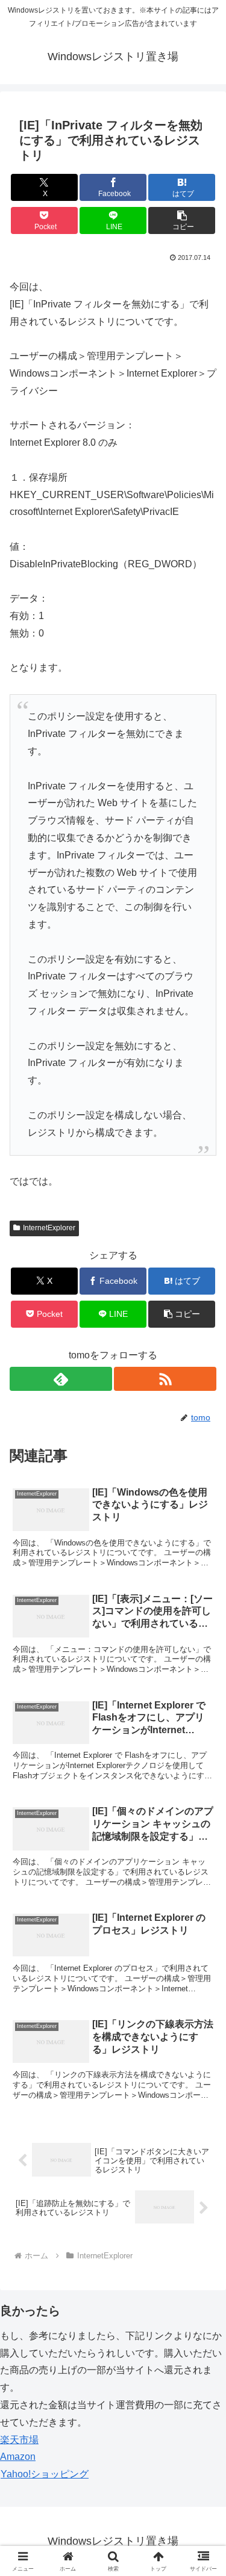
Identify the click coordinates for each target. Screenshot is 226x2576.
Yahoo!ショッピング (45, 2474)
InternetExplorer (49, 1228)
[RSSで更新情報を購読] (165, 1379)
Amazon (18, 2457)
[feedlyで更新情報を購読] (61, 1379)
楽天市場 (19, 2440)
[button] (182, 220)
